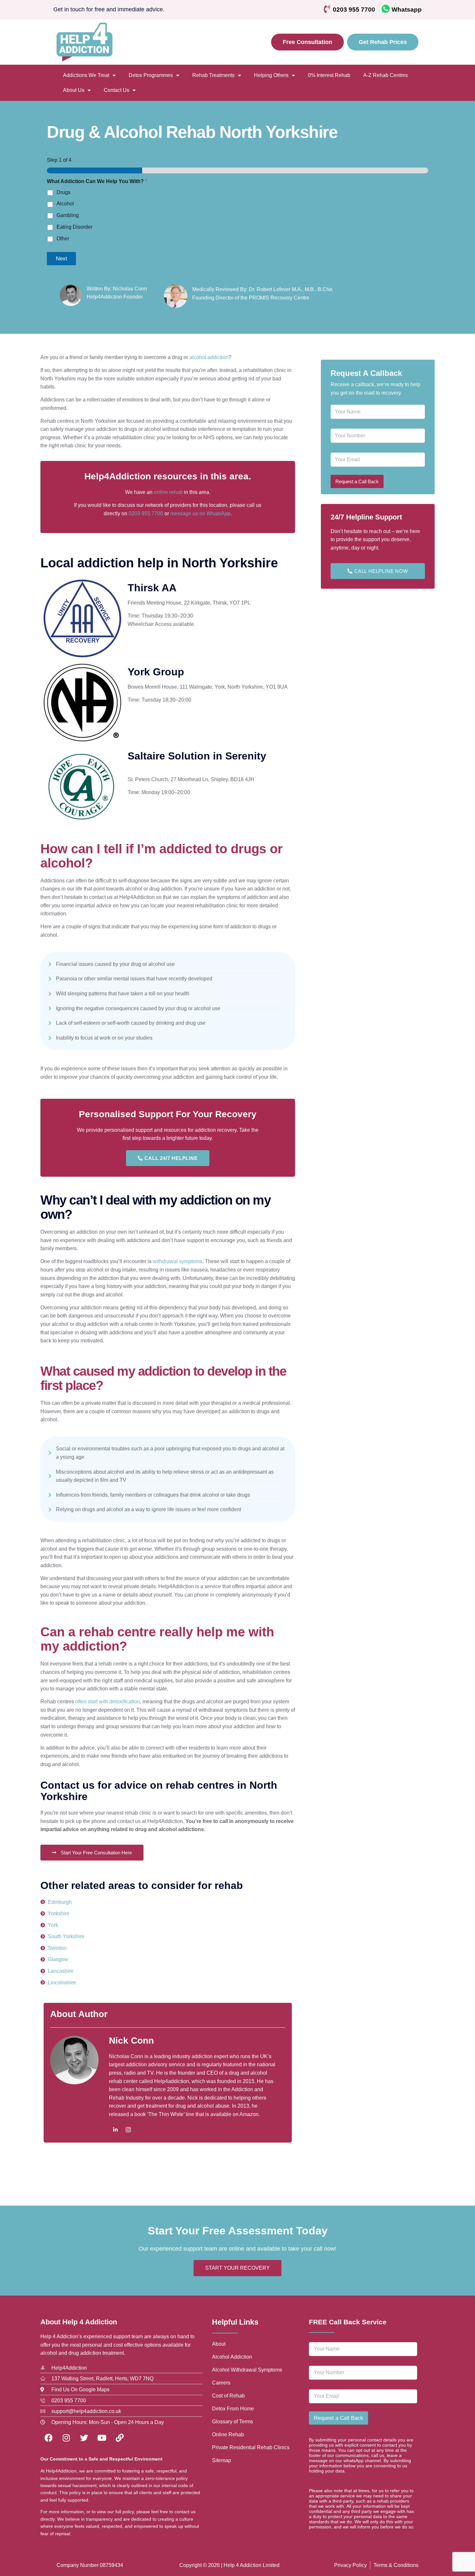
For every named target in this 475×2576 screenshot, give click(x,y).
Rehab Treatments (213, 75)
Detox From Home (233, 2409)
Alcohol (65, 204)
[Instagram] (128, 2130)
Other (63, 239)
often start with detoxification (108, 1702)
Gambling (68, 215)
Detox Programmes (151, 75)
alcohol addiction (209, 357)
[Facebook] (48, 2438)
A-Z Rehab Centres (385, 75)
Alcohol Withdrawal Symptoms (247, 2370)
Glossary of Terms (232, 2422)
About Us (74, 90)
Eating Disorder (74, 227)
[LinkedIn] (115, 2130)
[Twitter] (84, 2438)
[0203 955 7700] (327, 9)
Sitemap (222, 2460)
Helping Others (271, 75)
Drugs (63, 192)
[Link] (120, 2438)
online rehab (168, 492)
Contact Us (116, 90)
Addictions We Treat (86, 75)
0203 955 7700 (354, 10)
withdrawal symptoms (178, 1261)
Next (62, 259)
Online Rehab (228, 2434)
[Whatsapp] (386, 9)
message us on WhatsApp (200, 513)
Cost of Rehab (228, 2396)
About (219, 2344)
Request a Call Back (357, 481)
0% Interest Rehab (329, 75)
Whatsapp (407, 10)
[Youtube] (102, 2438)
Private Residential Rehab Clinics (251, 2447)
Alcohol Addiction (232, 2357)
